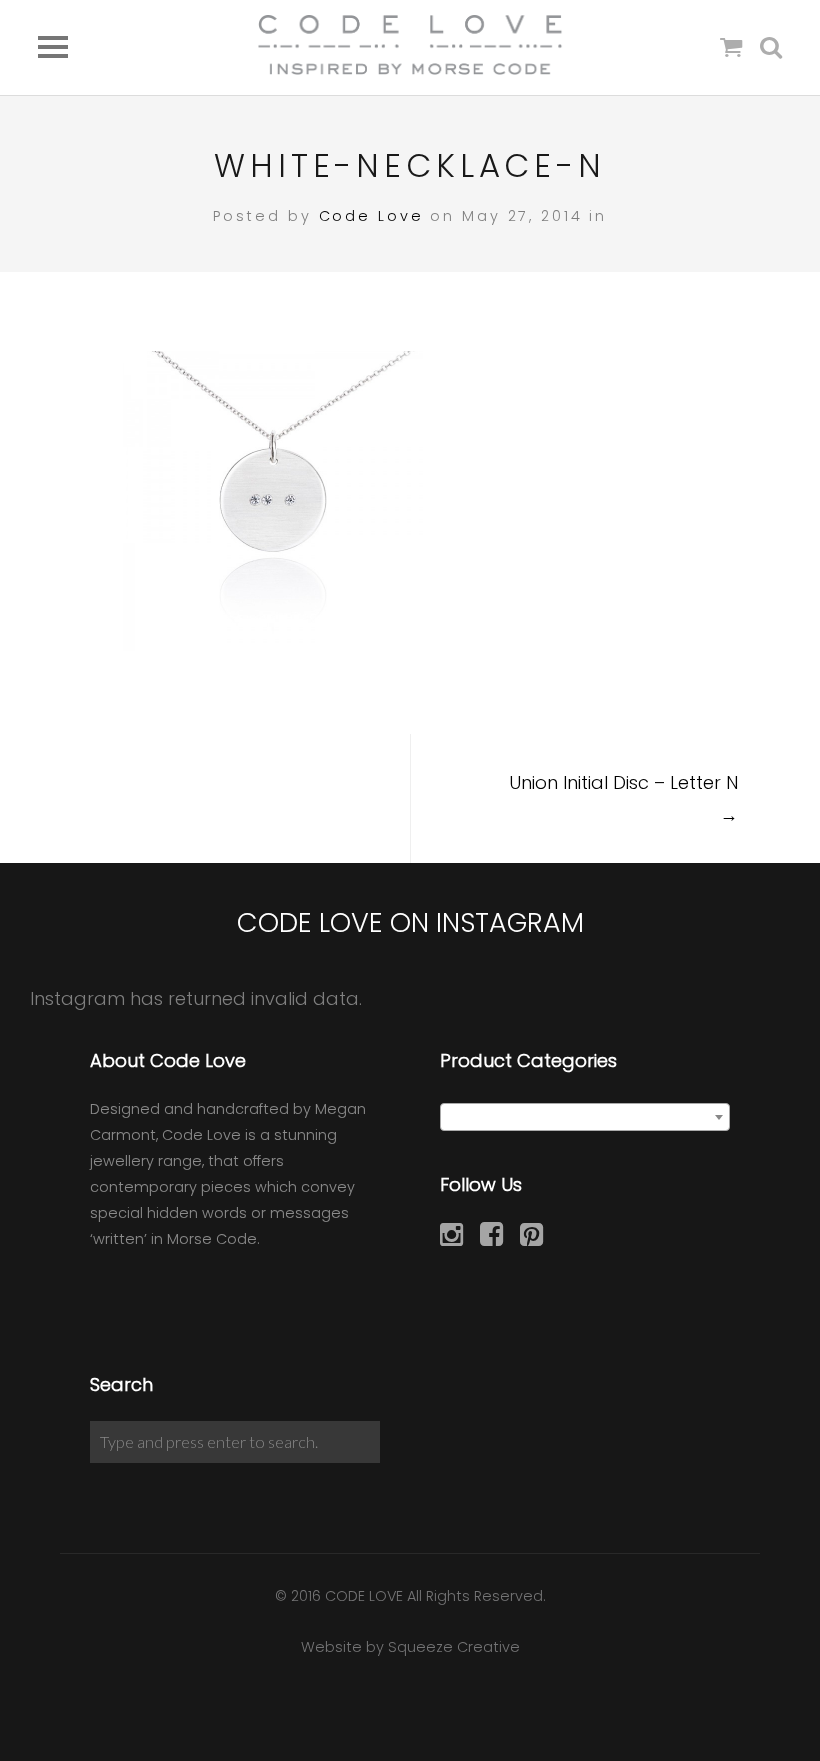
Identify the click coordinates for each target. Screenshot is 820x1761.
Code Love (371, 216)
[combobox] (585, 1117)
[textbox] (585, 1118)
